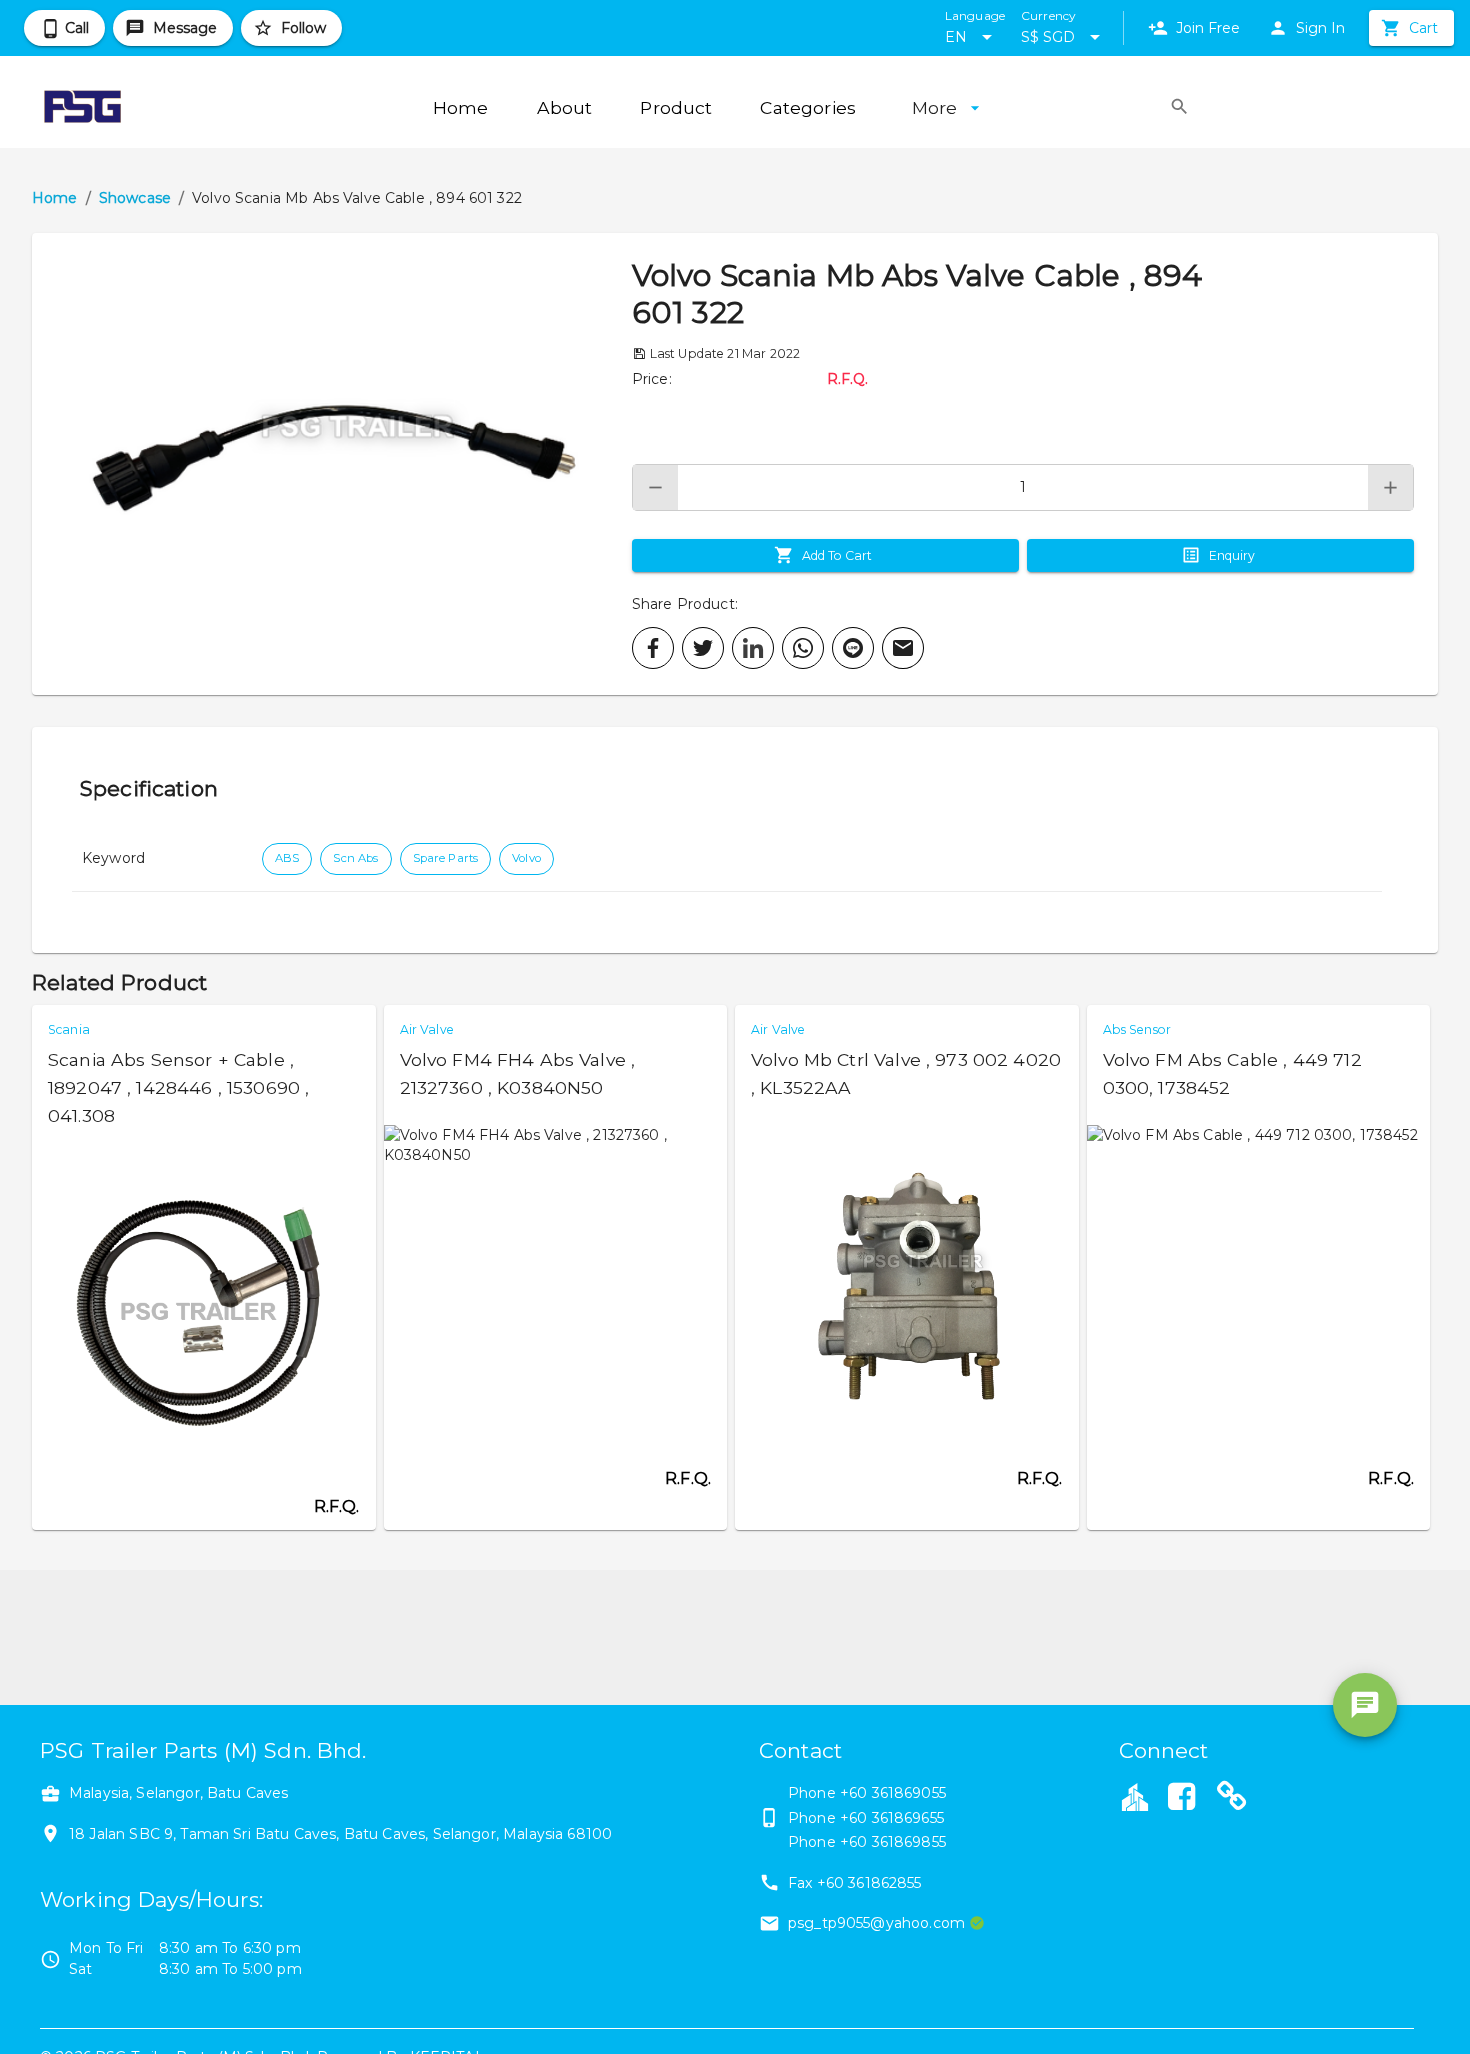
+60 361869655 (892, 1818)
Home (55, 198)
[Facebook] (1182, 1799)
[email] (903, 648)
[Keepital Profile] (1135, 1796)
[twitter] (703, 648)
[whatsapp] (803, 648)
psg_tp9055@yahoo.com (876, 1923)
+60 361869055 (893, 1793)
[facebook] (653, 648)
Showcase (135, 198)
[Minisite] (1232, 1799)
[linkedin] (753, 648)
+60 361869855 (893, 1842)
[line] (853, 648)
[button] (332, 464)
